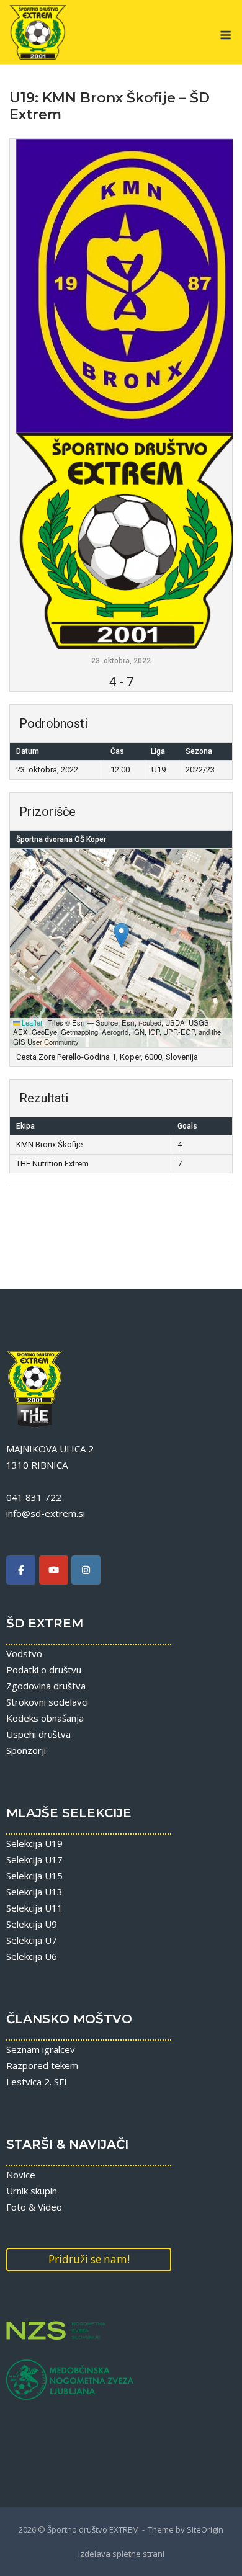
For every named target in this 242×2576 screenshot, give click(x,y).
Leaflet (31, 1022)
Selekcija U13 (34, 1892)
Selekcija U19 (34, 1843)
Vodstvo (24, 1653)
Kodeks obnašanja (45, 1718)
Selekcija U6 (32, 1956)
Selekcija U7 (32, 1940)
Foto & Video (34, 2207)
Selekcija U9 (32, 1924)
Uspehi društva (38, 1734)
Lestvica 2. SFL (38, 2082)
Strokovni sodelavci (47, 1702)
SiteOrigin (205, 2529)
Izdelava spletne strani (121, 2554)
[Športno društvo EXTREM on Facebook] (21, 1570)
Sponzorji (26, 1750)
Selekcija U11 (34, 1908)
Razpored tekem (42, 2065)
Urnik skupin (32, 2191)
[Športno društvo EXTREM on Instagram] (86, 1570)
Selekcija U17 (34, 1859)
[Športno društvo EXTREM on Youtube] (54, 1570)
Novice (21, 2175)
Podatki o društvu (44, 1670)
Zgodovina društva (46, 1686)
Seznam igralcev (41, 2049)
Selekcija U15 (34, 1876)
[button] (121, 935)
